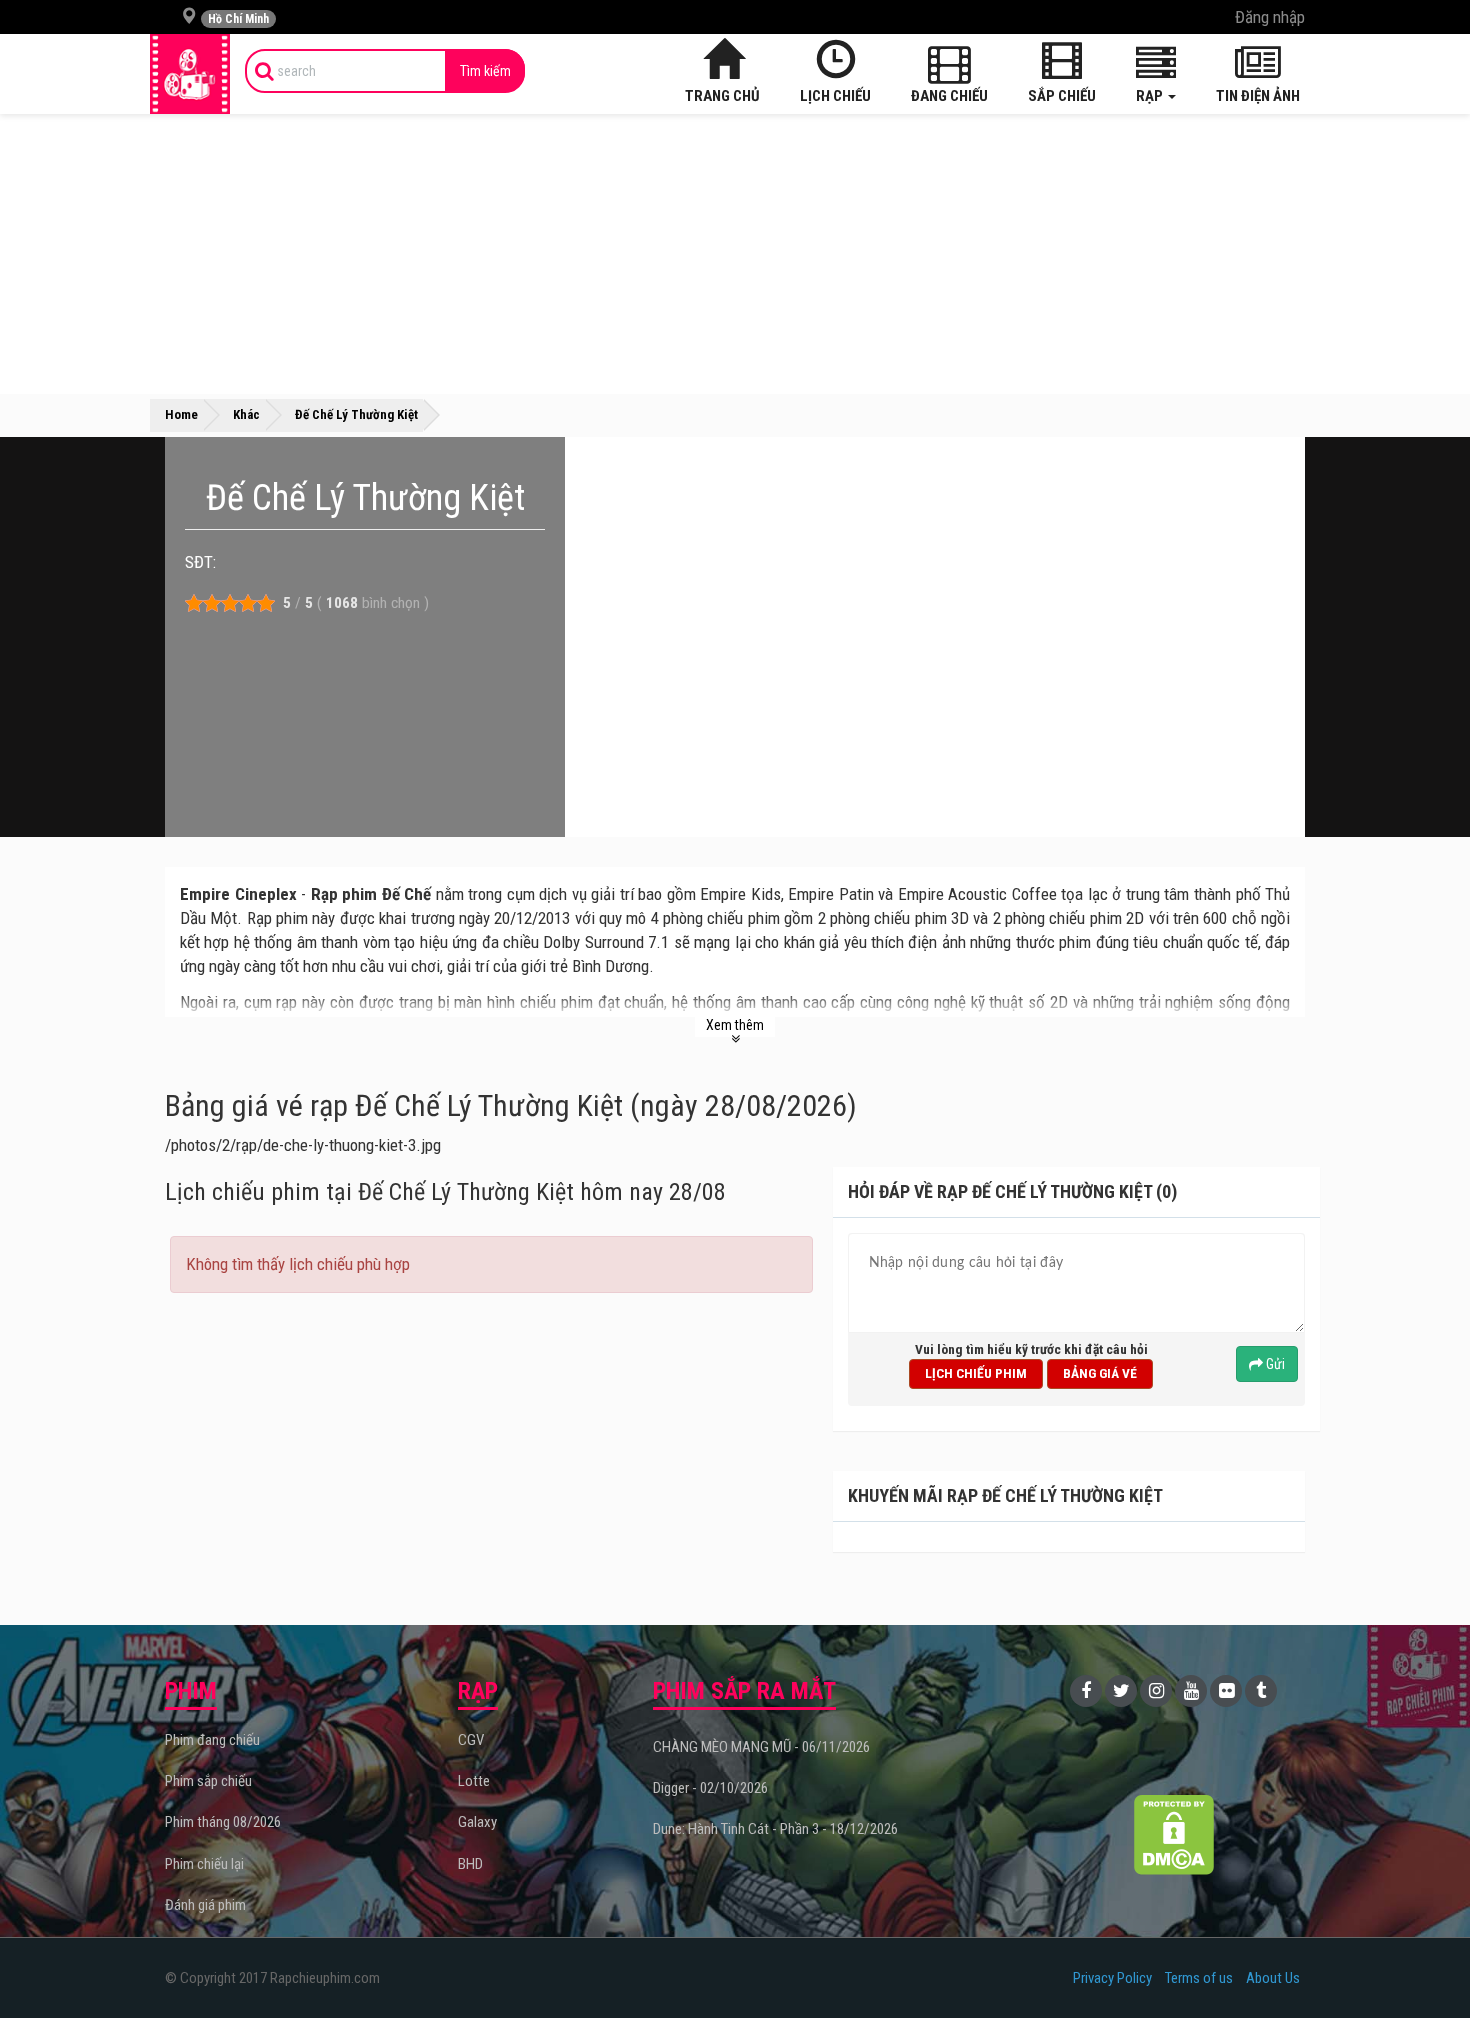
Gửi (1274, 1364)
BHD (470, 1864)
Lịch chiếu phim (976, 1373)
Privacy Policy (1112, 1978)
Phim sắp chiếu (208, 1781)
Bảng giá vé (1100, 1373)
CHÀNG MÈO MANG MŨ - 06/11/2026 (761, 1747)
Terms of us (1199, 1978)
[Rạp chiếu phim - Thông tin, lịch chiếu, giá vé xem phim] (190, 74)
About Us (1273, 1978)
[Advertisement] (735, 254)
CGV (471, 1740)
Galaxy (477, 1822)
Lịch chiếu (835, 96)
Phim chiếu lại (204, 1864)
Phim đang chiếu (212, 1740)
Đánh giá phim (205, 1905)
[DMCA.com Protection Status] (1174, 1834)
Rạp (1151, 96)
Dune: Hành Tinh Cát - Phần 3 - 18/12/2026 (775, 1829)
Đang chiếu (949, 96)
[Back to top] (1424, 1962)
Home (181, 414)
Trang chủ (722, 96)
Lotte (474, 1781)
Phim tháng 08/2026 (223, 1822)
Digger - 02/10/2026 (710, 1788)
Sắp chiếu (1062, 96)
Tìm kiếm (485, 71)
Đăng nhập (1270, 17)
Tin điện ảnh (1258, 96)
